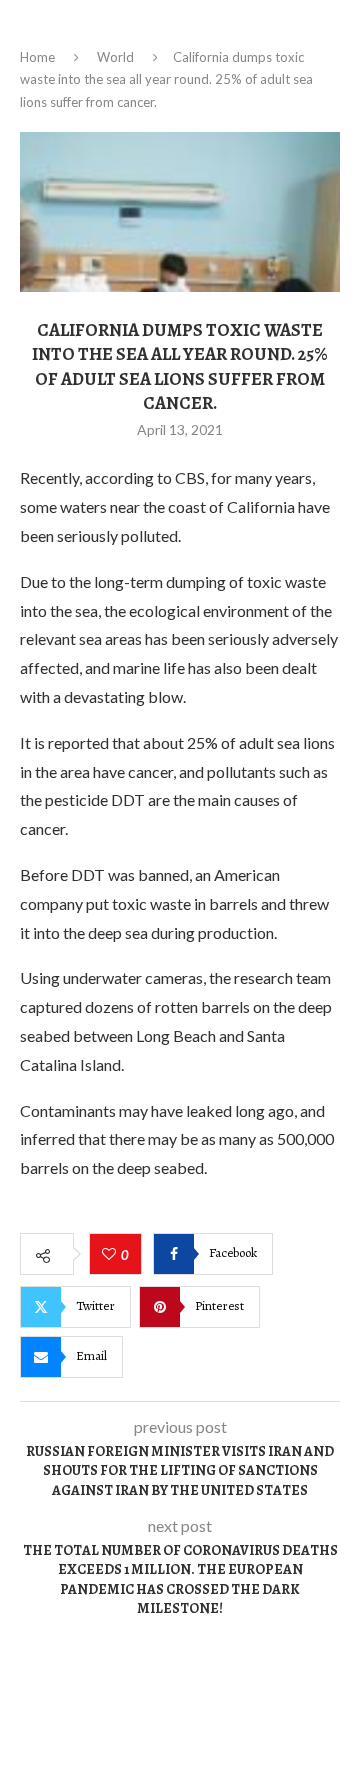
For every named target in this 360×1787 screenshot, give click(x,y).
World (115, 57)
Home (37, 57)
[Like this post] (111, 1255)
